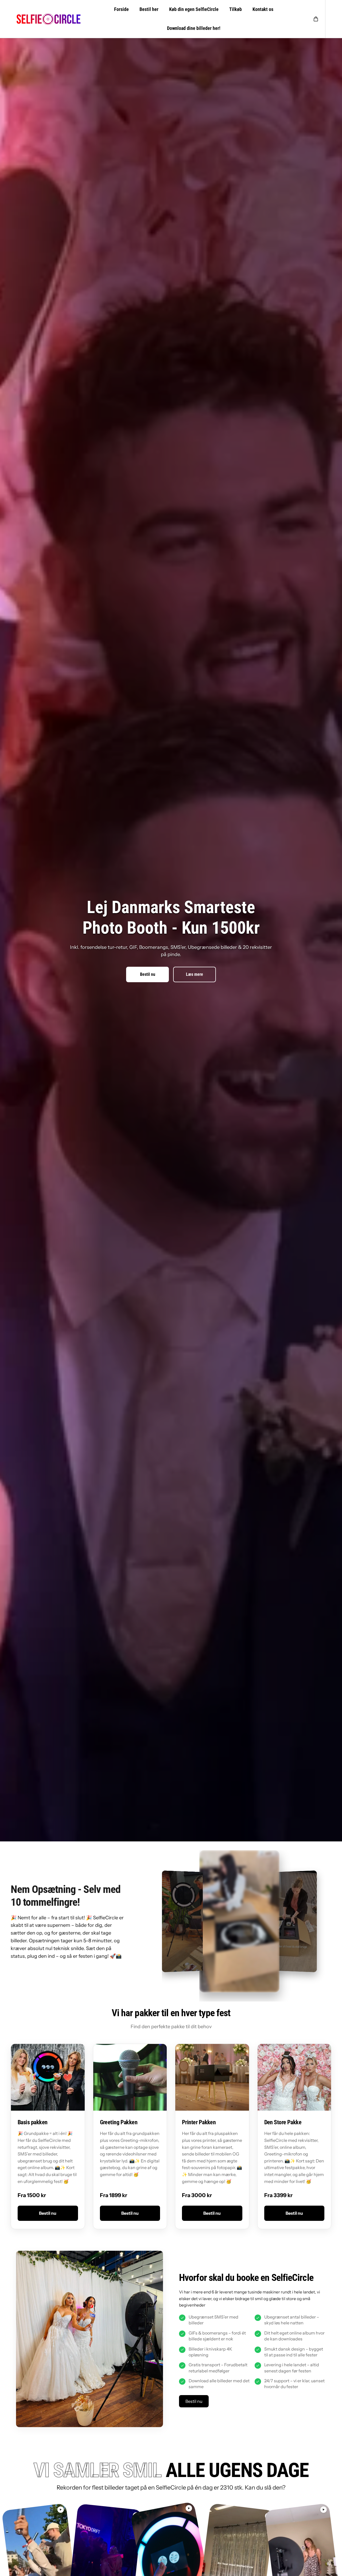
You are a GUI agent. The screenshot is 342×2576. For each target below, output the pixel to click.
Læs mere (195, 974)
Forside (121, 9)
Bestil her (149, 9)
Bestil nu (148, 974)
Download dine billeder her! (194, 28)
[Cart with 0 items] (316, 19)
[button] (316, 19)
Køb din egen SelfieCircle (194, 9)
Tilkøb (236, 9)
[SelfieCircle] (49, 19)
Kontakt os (263, 9)
